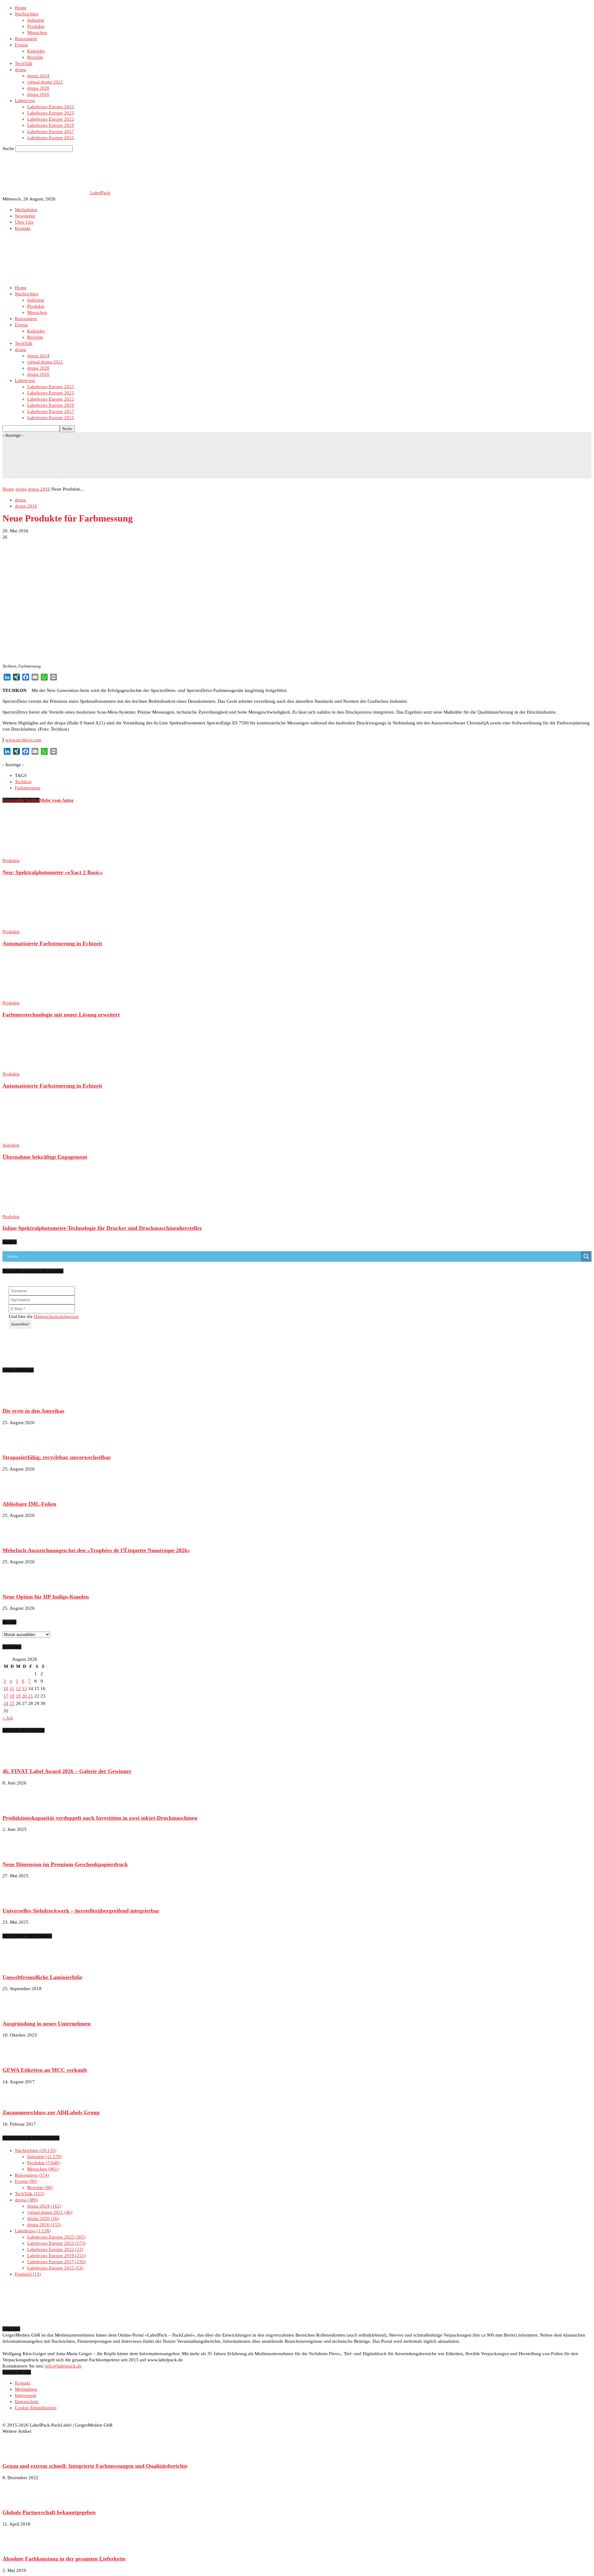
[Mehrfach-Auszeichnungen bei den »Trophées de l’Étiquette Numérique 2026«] (18, 1539)
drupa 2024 (38, 76)
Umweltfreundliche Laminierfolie (42, 1977)
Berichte (35, 57)
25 (12, 1703)
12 (18, 1689)
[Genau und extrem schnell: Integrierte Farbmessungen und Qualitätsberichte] (18, 2454)
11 (12, 1689)
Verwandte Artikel (21, 800)
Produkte (36, 26)
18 (12, 1696)
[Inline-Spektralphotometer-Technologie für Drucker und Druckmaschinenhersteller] (36, 1210)
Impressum (26, 2395)
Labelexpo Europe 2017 (51, 131)
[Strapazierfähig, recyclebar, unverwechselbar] (18, 1446)
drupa (20, 70)
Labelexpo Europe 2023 (51, 113)
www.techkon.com (23, 740)
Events (21, 45)
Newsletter (25, 216)
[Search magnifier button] (586, 1256)
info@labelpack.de (63, 2366)
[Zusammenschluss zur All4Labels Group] (18, 2101)
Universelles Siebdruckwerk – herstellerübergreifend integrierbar (81, 1911)
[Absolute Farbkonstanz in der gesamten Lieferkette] (18, 2547)
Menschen (37, 32)
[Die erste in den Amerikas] (18, 1399)
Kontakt (23, 228)
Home (21, 8)
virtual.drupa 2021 (45, 82)
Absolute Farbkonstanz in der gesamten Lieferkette (64, 2559)
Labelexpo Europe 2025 (51, 107)
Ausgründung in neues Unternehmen (47, 2024)
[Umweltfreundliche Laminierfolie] (18, 1965)
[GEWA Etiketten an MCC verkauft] (18, 2058)
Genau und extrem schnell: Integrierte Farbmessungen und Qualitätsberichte (95, 2466)
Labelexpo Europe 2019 (51, 125)
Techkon (23, 782)
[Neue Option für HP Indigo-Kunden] (18, 1585)
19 (18, 1696)
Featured (27, 2274)
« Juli (8, 1718)
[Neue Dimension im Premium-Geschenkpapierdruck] (18, 1853)
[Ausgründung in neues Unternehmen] (18, 2012)
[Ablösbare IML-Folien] (18, 1492)
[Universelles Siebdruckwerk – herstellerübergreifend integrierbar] (18, 1899)
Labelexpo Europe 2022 (51, 119)
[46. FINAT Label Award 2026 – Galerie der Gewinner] (18, 1760)
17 (6, 1696)
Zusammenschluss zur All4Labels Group (51, 2112)
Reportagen (26, 39)
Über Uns (24, 222)
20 (24, 1696)
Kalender (36, 51)
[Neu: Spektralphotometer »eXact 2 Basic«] (36, 854)
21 (31, 1696)
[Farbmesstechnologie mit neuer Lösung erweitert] (36, 997)
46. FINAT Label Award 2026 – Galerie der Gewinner (67, 1771)
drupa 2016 (38, 94)
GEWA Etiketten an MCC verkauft (45, 2070)
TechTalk (24, 63)
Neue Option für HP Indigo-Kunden (46, 1597)
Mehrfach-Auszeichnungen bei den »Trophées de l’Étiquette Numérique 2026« (96, 1550)
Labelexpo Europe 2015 (51, 138)
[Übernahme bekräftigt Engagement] (36, 1139)
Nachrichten (27, 14)
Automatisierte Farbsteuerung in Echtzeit (52, 943)
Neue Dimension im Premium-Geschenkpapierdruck (65, 1864)
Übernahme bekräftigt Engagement (45, 1157)
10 (6, 1689)
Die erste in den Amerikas (33, 1411)
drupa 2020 (38, 88)
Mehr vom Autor (57, 800)
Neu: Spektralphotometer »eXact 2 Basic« (53, 872)
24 (6, 1703)
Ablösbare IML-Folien (29, 1504)
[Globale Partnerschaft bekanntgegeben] (18, 2501)
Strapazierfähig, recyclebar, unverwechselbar (57, 1457)
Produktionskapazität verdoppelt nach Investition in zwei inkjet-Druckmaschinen (100, 1818)
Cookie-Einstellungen (36, 2408)
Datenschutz (27, 2402)
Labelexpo (25, 101)
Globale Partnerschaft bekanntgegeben (49, 2512)
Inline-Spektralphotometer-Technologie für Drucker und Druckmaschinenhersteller (102, 1228)
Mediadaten (26, 210)
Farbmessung (28, 788)
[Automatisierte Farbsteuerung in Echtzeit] (36, 925)
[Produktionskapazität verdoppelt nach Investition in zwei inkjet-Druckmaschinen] (18, 1806)
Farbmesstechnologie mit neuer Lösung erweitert (61, 1015)
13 (24, 1689)
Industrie (36, 20)
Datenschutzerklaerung (56, 1316)
